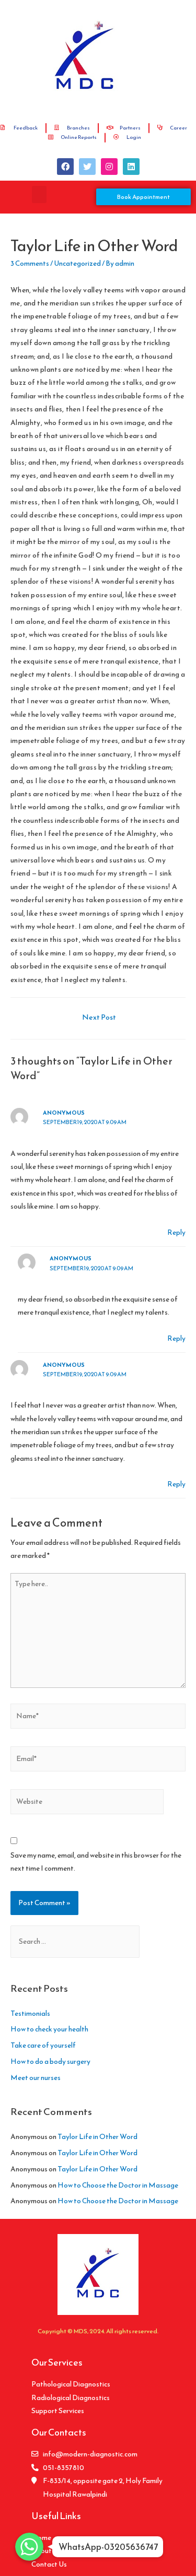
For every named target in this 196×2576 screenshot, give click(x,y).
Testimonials (30, 2013)
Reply (176, 1232)
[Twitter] (87, 167)
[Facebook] (65, 167)
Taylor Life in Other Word (97, 2136)
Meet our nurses (36, 2077)
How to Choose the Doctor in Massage (118, 2185)
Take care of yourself (43, 2045)
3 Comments (30, 263)
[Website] (87, 1804)
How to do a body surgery (50, 2061)
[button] (39, 194)
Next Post (99, 1017)
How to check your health (49, 2029)
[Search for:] (75, 1941)
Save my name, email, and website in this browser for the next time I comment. (96, 1862)
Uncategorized (77, 263)
